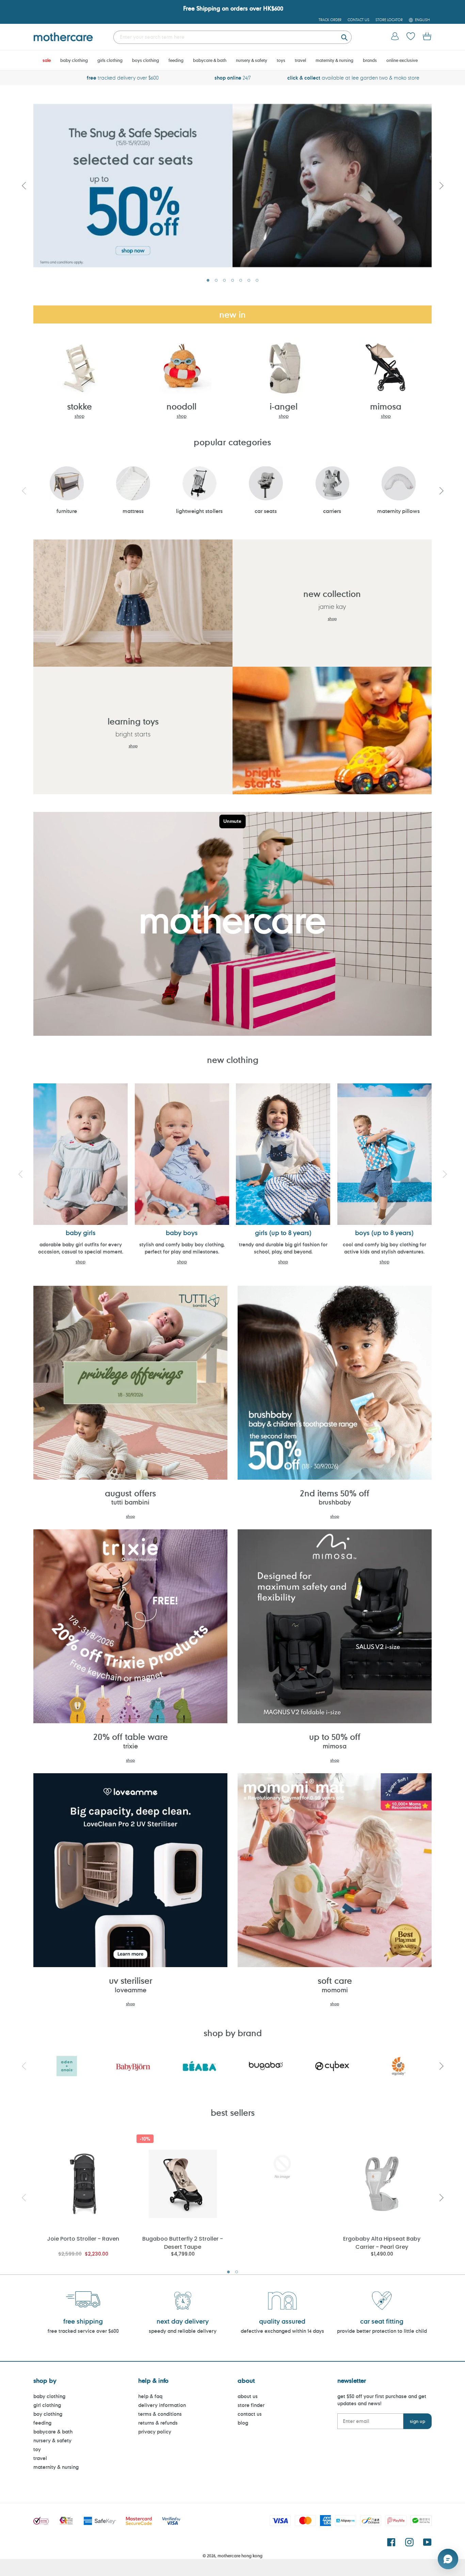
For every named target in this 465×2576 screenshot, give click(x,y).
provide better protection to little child (382, 2331)
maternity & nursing (56, 2467)
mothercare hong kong (240, 2556)
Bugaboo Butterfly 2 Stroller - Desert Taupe (183, 2242)
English (422, 20)
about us (248, 2396)
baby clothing (49, 2396)
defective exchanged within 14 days (282, 2331)
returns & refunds (158, 2423)
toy (37, 2449)
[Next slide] (441, 185)
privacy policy (155, 2432)
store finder (251, 2405)
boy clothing (48, 2414)
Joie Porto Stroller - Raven (83, 2239)
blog (243, 2423)
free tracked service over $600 (83, 2331)
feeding (42, 2423)
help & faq (150, 2396)
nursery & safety (52, 2440)
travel (40, 2458)
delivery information (162, 2405)
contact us (250, 2414)
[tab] (208, 280)
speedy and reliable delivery (183, 2331)
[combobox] (233, 37)
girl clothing (47, 2405)
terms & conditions (160, 2414)
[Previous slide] (24, 185)
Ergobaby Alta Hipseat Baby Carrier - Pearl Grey (382, 2242)
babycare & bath (53, 2432)
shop (79, 416)
